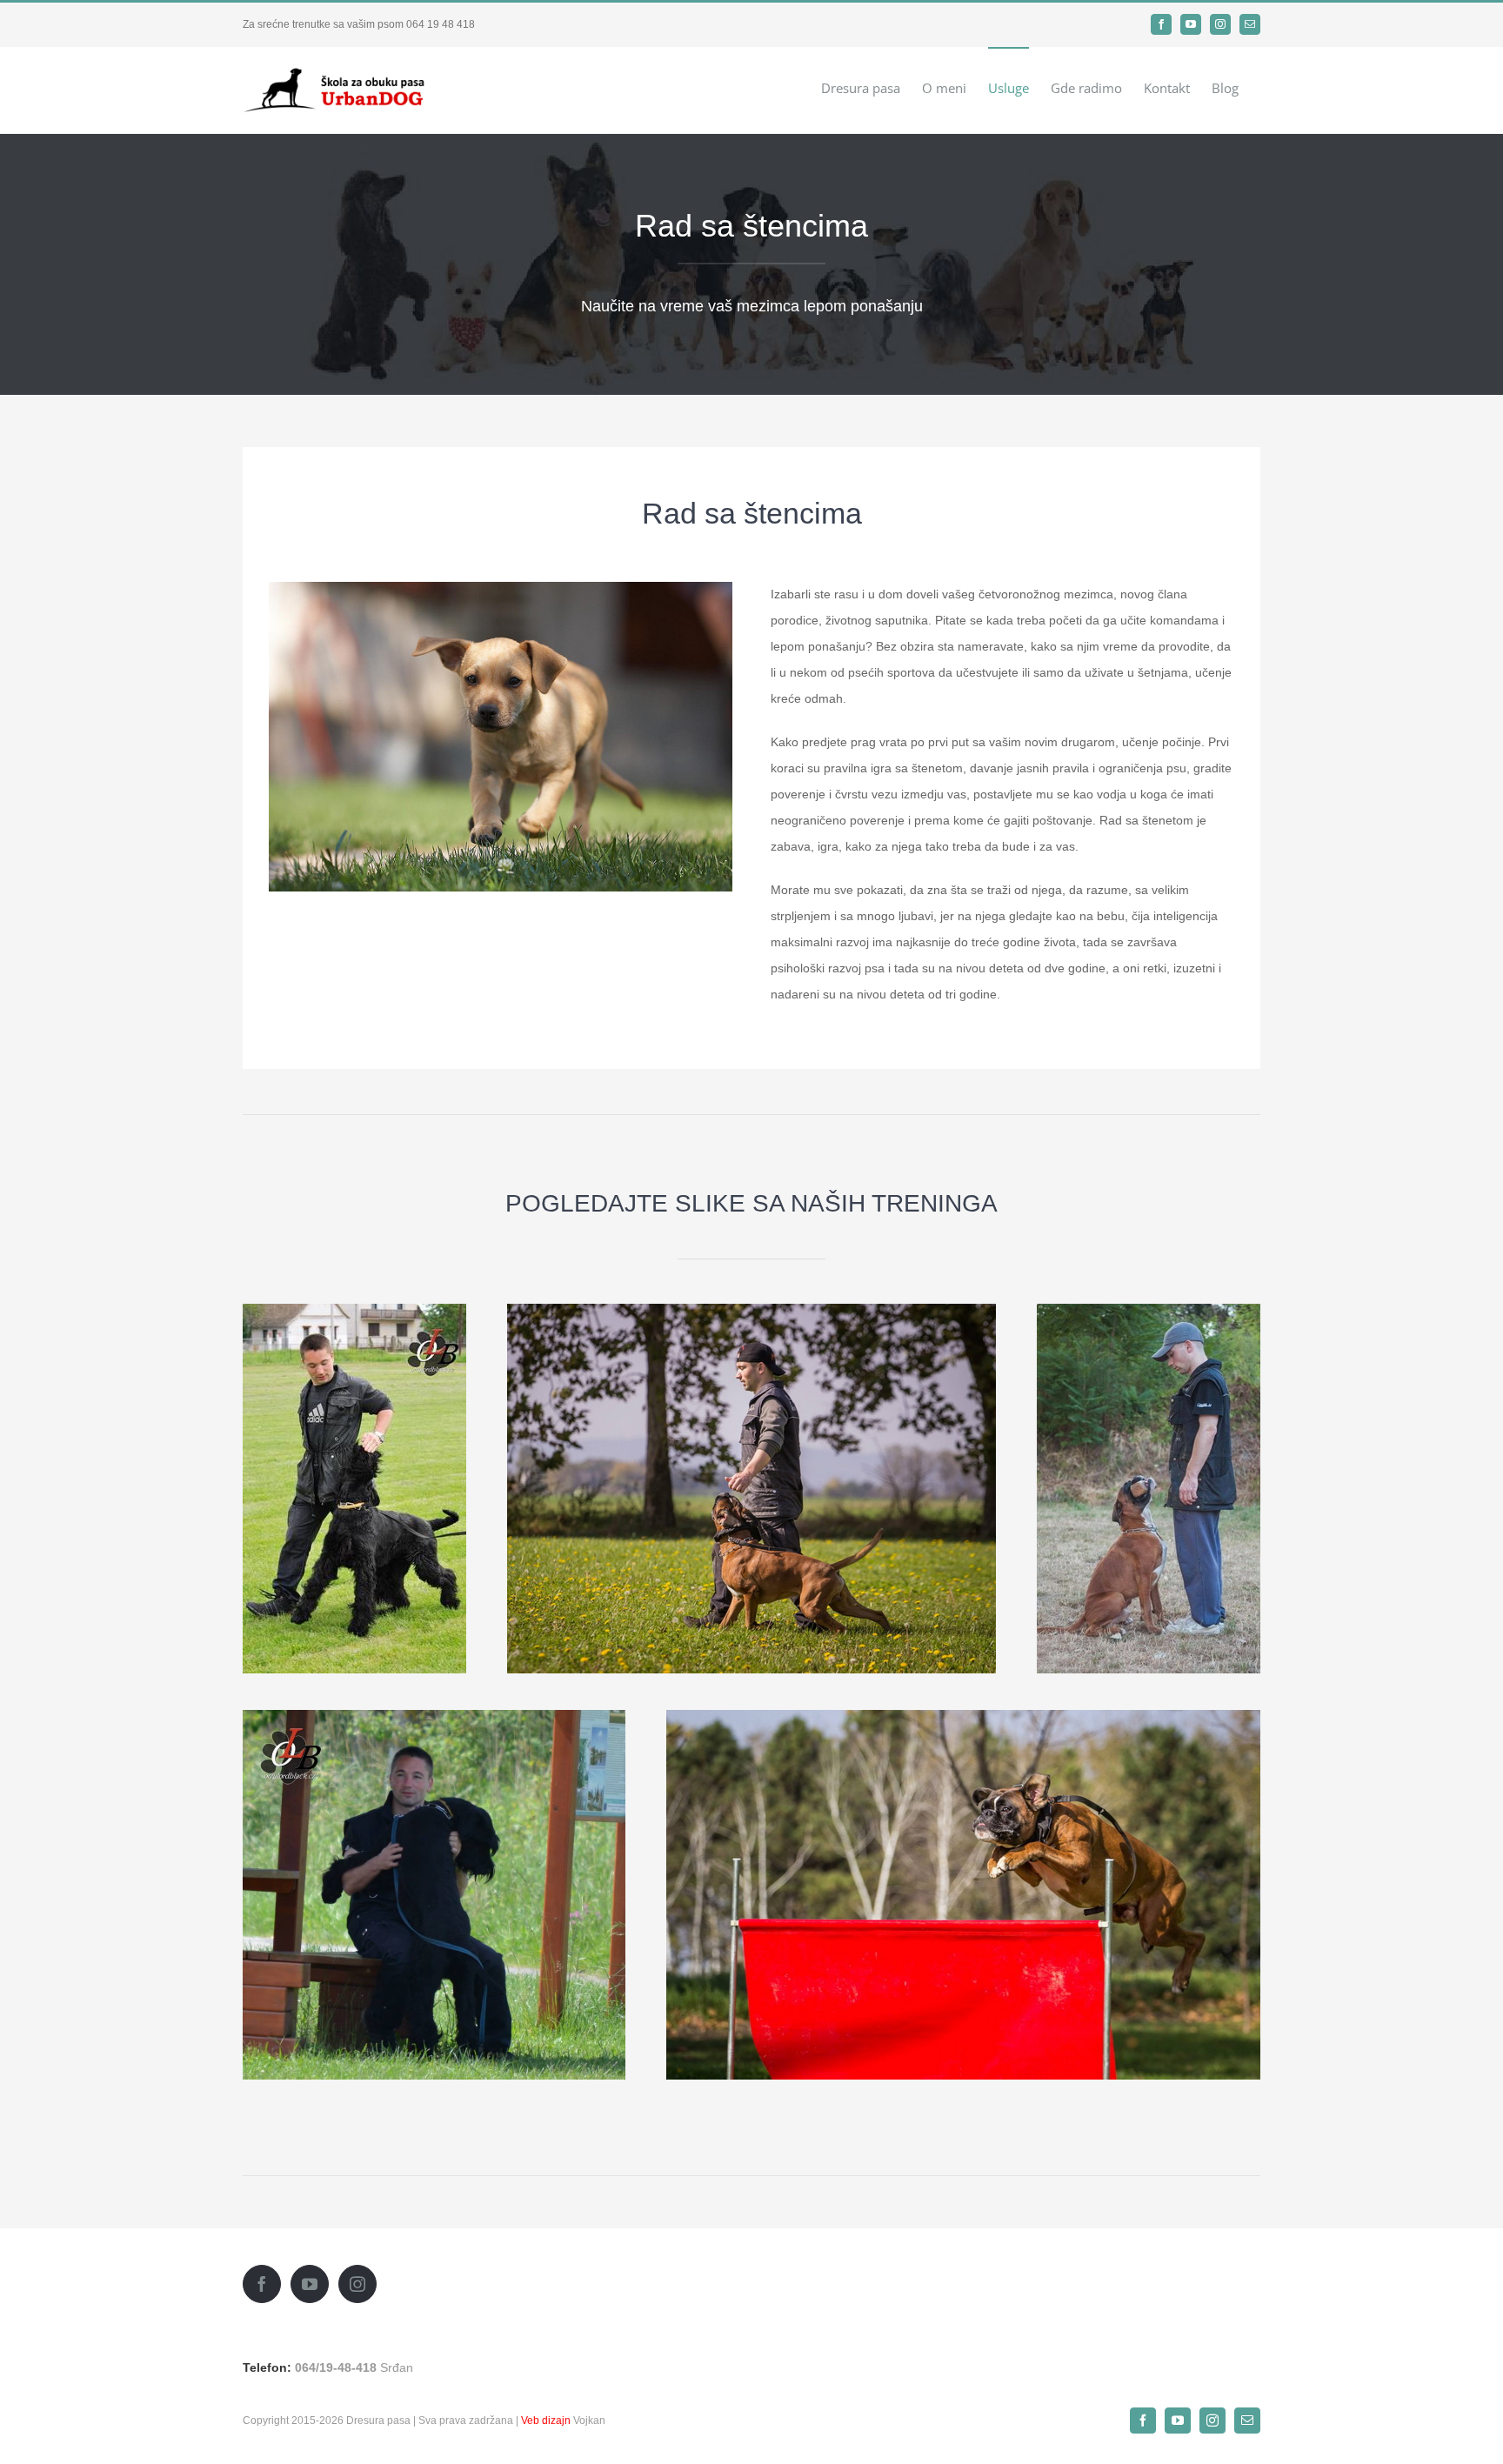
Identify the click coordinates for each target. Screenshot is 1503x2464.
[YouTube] (310, 2284)
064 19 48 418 (441, 24)
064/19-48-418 (336, 2367)
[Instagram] (357, 2284)
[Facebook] (262, 2284)
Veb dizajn (546, 2421)
